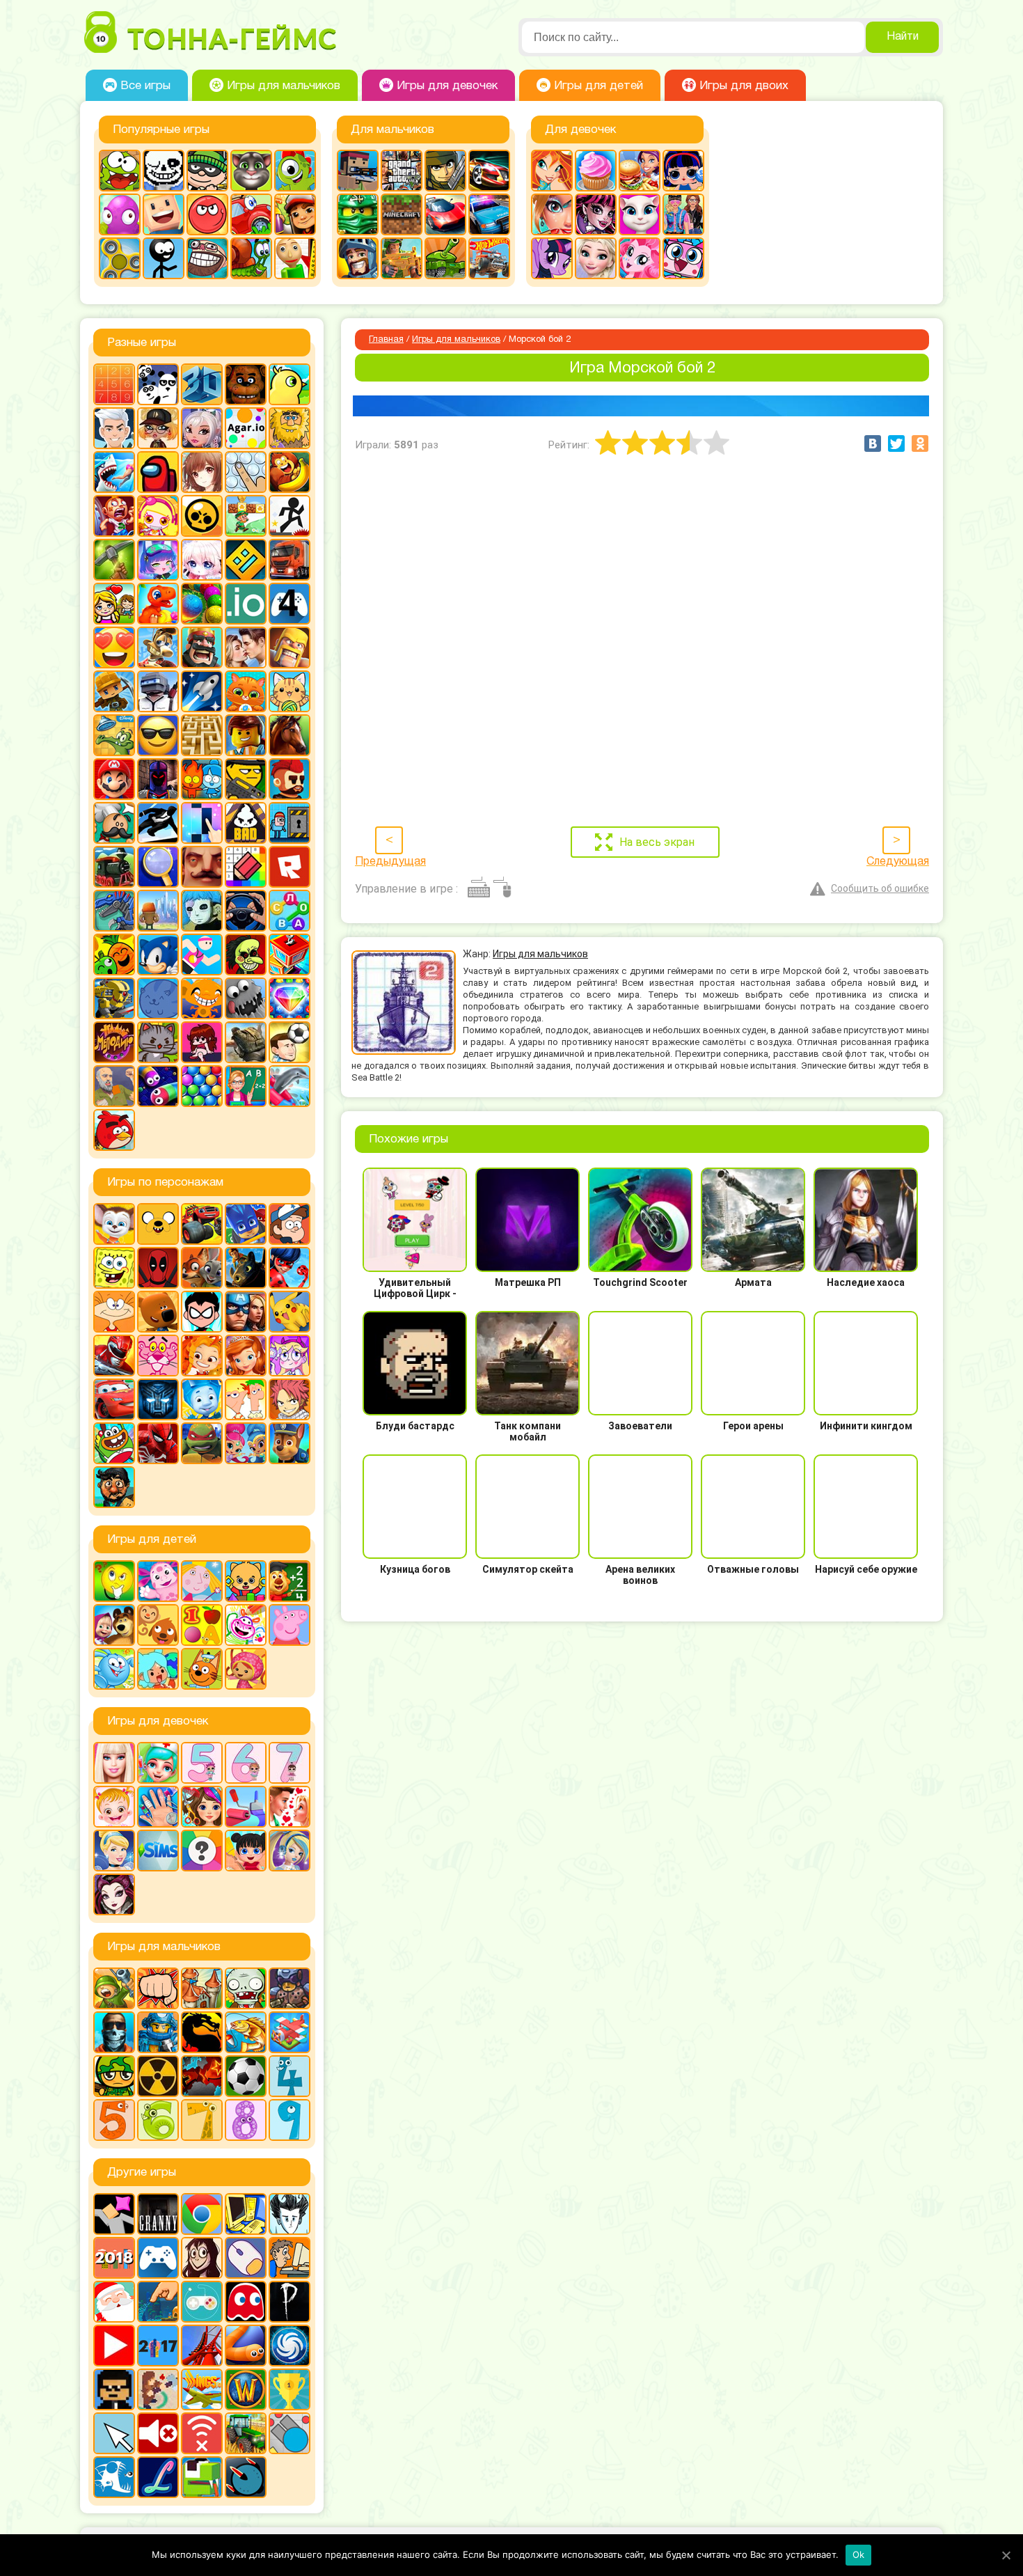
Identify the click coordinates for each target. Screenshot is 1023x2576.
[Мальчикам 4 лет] (290, 2076)
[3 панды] (158, 384)
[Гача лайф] (202, 560)
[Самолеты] (290, 2032)
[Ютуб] (114, 2346)
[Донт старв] (290, 2214)
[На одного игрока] (290, 2258)
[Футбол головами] (290, 1042)
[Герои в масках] (246, 1224)
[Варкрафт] (246, 2389)
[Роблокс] (290, 867)
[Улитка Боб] (251, 258)
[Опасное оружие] (246, 779)
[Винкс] (552, 171)
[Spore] (290, 2346)
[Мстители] (246, 1312)
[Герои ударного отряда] (445, 171)
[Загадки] (114, 1581)
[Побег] (290, 823)
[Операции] (158, 1807)
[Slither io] (246, 2346)
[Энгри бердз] (114, 1130)
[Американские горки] (202, 2346)
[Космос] (202, 691)
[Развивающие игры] (202, 1625)
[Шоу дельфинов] (290, 1086)
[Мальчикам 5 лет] (114, 2120)
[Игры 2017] (158, 2346)
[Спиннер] (120, 258)
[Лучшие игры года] (290, 2389)
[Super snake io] (202, 2477)
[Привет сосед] (202, 867)
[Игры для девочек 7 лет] (290, 1763)
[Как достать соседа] (158, 647)
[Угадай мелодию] (114, 1042)
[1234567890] (114, 384)
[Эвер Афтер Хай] (114, 1894)
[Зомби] (246, 1988)
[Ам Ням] (120, 171)
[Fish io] (114, 2477)
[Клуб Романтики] (246, 647)
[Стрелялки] (402, 258)
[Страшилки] (246, 955)
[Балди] (295, 258)
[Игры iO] (246, 604)
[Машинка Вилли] (251, 214)
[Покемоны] (290, 1312)
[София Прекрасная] (246, 1356)
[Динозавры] (158, 604)
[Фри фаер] (246, 1042)
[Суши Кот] (158, 998)
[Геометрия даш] (246, 560)
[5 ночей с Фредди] (246, 384)
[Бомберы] (158, 516)
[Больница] (158, 1763)
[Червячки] (158, 1086)
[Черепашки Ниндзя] (202, 1443)
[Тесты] (202, 1851)
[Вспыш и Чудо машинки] (202, 1224)
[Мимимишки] (158, 1312)
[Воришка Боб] (207, 171)
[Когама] (164, 214)
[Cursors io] (114, 2433)
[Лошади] (290, 735)
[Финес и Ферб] (246, 1399)
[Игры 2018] (114, 2258)
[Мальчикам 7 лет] (202, 2120)
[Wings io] (202, 2389)
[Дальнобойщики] (290, 560)
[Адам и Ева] (290, 428)
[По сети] (202, 2302)
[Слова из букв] (290, 911)
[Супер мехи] (114, 998)
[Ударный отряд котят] (158, 1042)
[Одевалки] (683, 214)
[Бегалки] (290, 472)
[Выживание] (114, 560)
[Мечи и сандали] (158, 779)
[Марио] (114, 779)
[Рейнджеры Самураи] (114, 1356)
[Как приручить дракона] (246, 1268)
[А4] (114, 428)
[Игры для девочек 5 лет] (202, 1763)
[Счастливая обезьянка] (202, 998)
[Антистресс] (246, 472)
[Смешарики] (114, 1669)
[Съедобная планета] (246, 998)
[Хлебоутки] (114, 1443)
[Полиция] (489, 214)
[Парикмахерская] (202, 1807)
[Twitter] (896, 443)
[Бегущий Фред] (114, 516)
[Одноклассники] (920, 443)
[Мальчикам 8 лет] (246, 2120)
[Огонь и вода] (202, 779)
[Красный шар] (207, 214)
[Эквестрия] (640, 258)
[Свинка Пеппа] (290, 1625)
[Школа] (246, 1086)
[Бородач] (114, 1487)
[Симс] (158, 1851)
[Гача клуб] (158, 560)
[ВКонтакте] (873, 443)
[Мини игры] (158, 2258)
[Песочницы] (158, 2302)
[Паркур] (158, 823)
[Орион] (290, 779)
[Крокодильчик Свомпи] (114, 735)
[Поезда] (114, 867)
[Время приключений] (158, 1224)
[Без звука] (158, 2433)
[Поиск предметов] (158, 867)
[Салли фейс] (202, 911)
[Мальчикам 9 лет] (290, 2120)
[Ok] (1006, 2555)
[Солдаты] (114, 2076)
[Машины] (445, 214)
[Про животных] (158, 1625)
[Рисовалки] (246, 1625)
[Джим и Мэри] (114, 604)
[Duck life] (290, 384)
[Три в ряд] (290, 998)
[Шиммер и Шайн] (246, 1443)
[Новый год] (114, 2302)
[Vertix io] (114, 2389)
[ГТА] (402, 171)
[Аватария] (202, 428)
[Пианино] (202, 823)
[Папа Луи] (114, 823)
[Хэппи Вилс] (114, 1086)
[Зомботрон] (290, 1988)
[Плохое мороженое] (246, 823)
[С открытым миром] (158, 911)
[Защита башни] (202, 1988)
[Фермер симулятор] (246, 2433)
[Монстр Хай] (596, 214)
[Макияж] (552, 214)
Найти (903, 37)
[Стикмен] (164, 258)
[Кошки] (290, 691)
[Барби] (114, 1763)
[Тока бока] (158, 1669)
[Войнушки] (114, 1988)
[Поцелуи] (290, 1807)
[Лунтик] (158, 1581)
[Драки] (158, 1988)
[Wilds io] (158, 2389)
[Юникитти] (683, 258)
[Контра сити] (114, 2032)
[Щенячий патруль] (290, 1443)
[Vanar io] (246, 2477)
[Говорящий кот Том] (251, 171)
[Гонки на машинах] (489, 171)
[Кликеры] (120, 214)
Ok (859, 2554)
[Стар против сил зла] (290, 1356)
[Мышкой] (246, 2258)
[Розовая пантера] (158, 1356)
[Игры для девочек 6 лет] (246, 1763)
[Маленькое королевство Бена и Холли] (202, 1581)
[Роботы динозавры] (114, 911)
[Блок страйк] (358, 171)
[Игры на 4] (290, 604)
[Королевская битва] (158, 691)
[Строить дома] (290, 955)
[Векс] (290, 516)
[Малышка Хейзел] (114, 1807)
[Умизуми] (246, 1669)
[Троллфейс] (207, 258)
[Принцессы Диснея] (114, 1851)
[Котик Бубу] (246, 691)
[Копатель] (114, 691)
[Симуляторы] (246, 911)
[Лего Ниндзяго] (358, 214)
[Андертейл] (164, 171)
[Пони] (552, 258)
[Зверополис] (202, 1268)
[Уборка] (246, 1851)
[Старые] (246, 2302)
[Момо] (202, 2258)
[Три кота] (202, 1669)
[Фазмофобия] (290, 2302)
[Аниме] (202, 472)
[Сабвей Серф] (295, 214)
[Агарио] (246, 428)
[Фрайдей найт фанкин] (202, 1042)
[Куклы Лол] (683, 171)
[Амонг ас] (158, 472)
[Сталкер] (158, 2076)
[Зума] (202, 604)
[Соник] (158, 955)
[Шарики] (202, 1086)
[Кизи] (295, 171)
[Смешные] (114, 955)
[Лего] (246, 735)
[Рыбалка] (246, 2032)
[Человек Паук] (158, 1443)
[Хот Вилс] (489, 258)
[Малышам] (246, 1581)
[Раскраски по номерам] (246, 867)
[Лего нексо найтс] (158, 2032)
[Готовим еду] (596, 171)
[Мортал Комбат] (202, 2032)
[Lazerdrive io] (158, 2477)
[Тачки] (114, 1399)
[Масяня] (114, 1312)
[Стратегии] (202, 2076)
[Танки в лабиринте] (445, 258)
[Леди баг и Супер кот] (290, 1268)
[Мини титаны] (202, 1312)
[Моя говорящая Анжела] (640, 214)
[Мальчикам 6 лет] (158, 2120)
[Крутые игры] (158, 735)
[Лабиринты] (202, 735)
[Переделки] (246, 1807)
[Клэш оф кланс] (290, 647)
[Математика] (290, 1581)
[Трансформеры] (158, 1399)
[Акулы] (114, 472)
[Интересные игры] (114, 647)
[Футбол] (246, 2076)
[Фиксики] (202, 1399)
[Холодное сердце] (596, 258)
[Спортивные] (202, 955)
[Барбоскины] (114, 1224)
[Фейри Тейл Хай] (290, 1851)
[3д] (202, 384)
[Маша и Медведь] (114, 1625)
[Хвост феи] (290, 1399)
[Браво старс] (202, 516)
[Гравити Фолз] (290, 1224)
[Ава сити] (158, 428)
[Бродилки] (246, 516)
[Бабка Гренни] (158, 2214)
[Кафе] (640, 171)
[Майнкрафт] (402, 214)
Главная (386, 340)
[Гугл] (202, 2214)
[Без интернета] (202, 2433)
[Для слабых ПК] (246, 2214)
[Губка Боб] (114, 1268)
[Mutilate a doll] (114, 2214)
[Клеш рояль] (202, 647)
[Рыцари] (358, 258)
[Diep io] (290, 2433)
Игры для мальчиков (456, 340)
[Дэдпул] (158, 1268)
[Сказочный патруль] (202, 1356)
